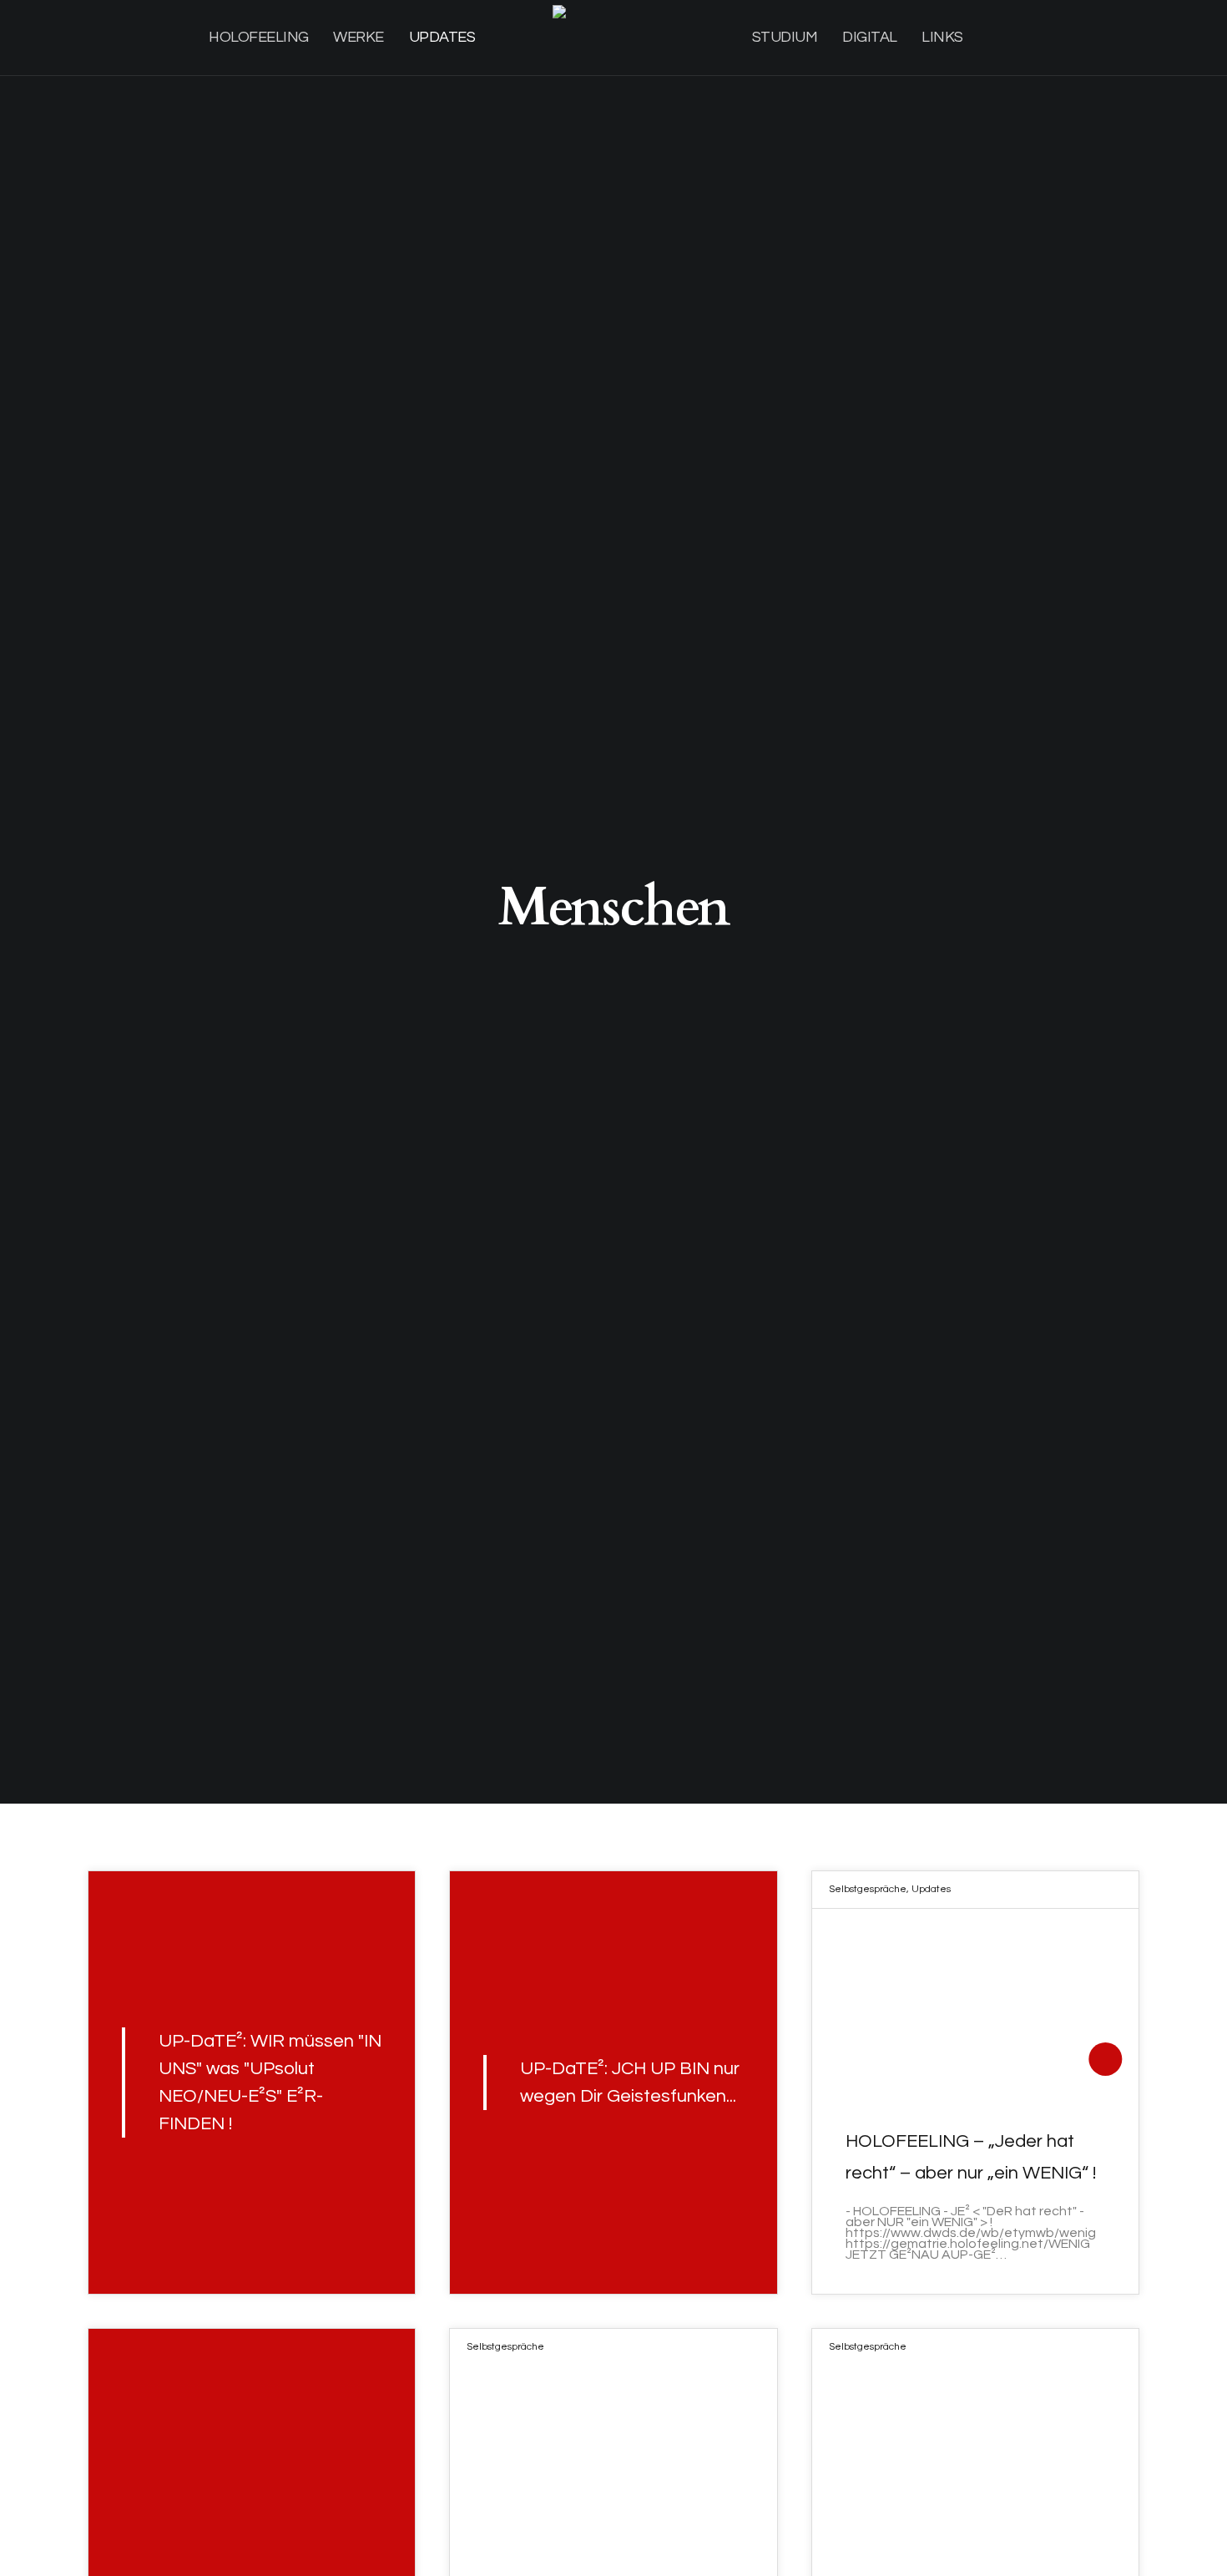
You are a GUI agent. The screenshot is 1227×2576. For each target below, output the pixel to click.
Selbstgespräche (868, 1889)
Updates (931, 1889)
